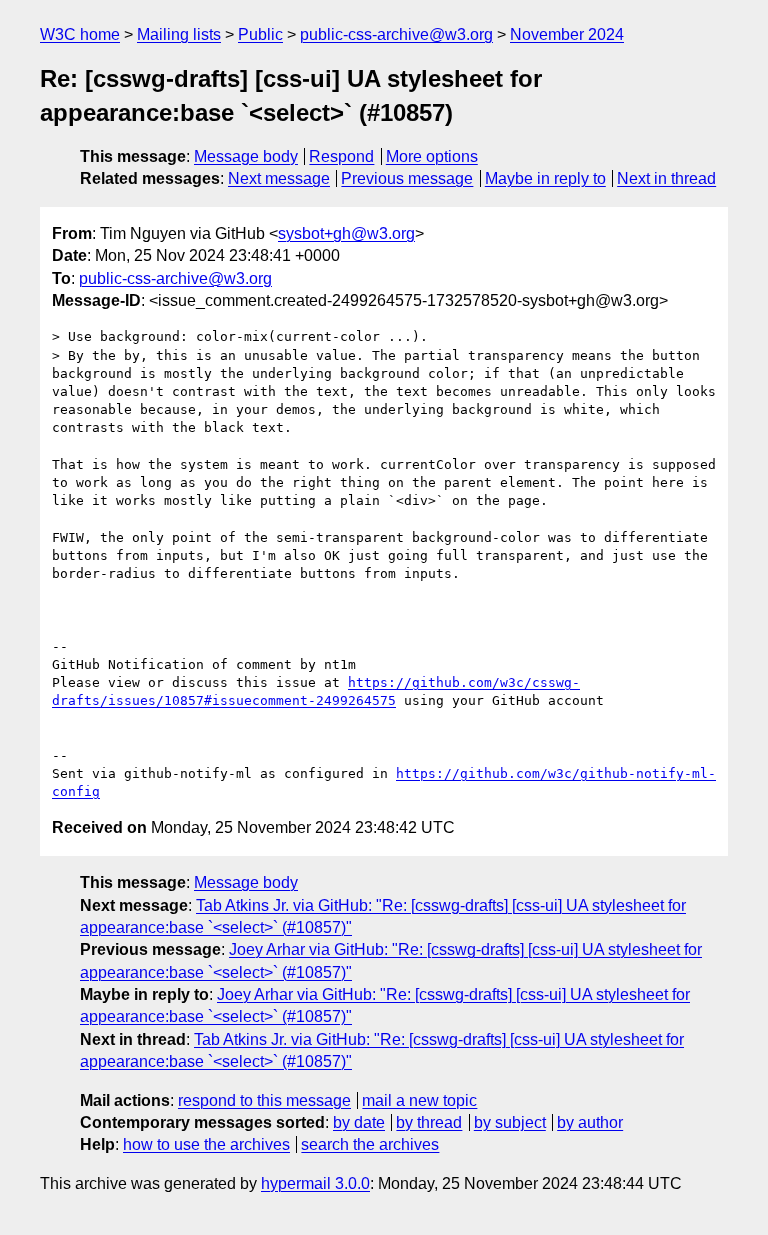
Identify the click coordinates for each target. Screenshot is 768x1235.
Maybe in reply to (545, 178)
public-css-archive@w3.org (396, 34)
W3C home (80, 34)
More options (432, 156)
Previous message (407, 178)
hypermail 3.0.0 (315, 1183)
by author (590, 1122)
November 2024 (567, 34)
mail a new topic (419, 1100)
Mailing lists (179, 34)
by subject (510, 1122)
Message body (246, 156)
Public (260, 34)
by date (359, 1122)
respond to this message (264, 1100)
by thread (429, 1122)
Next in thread (666, 178)
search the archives (370, 1144)
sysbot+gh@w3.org (346, 233)
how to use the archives (206, 1144)
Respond (341, 156)
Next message (279, 178)
